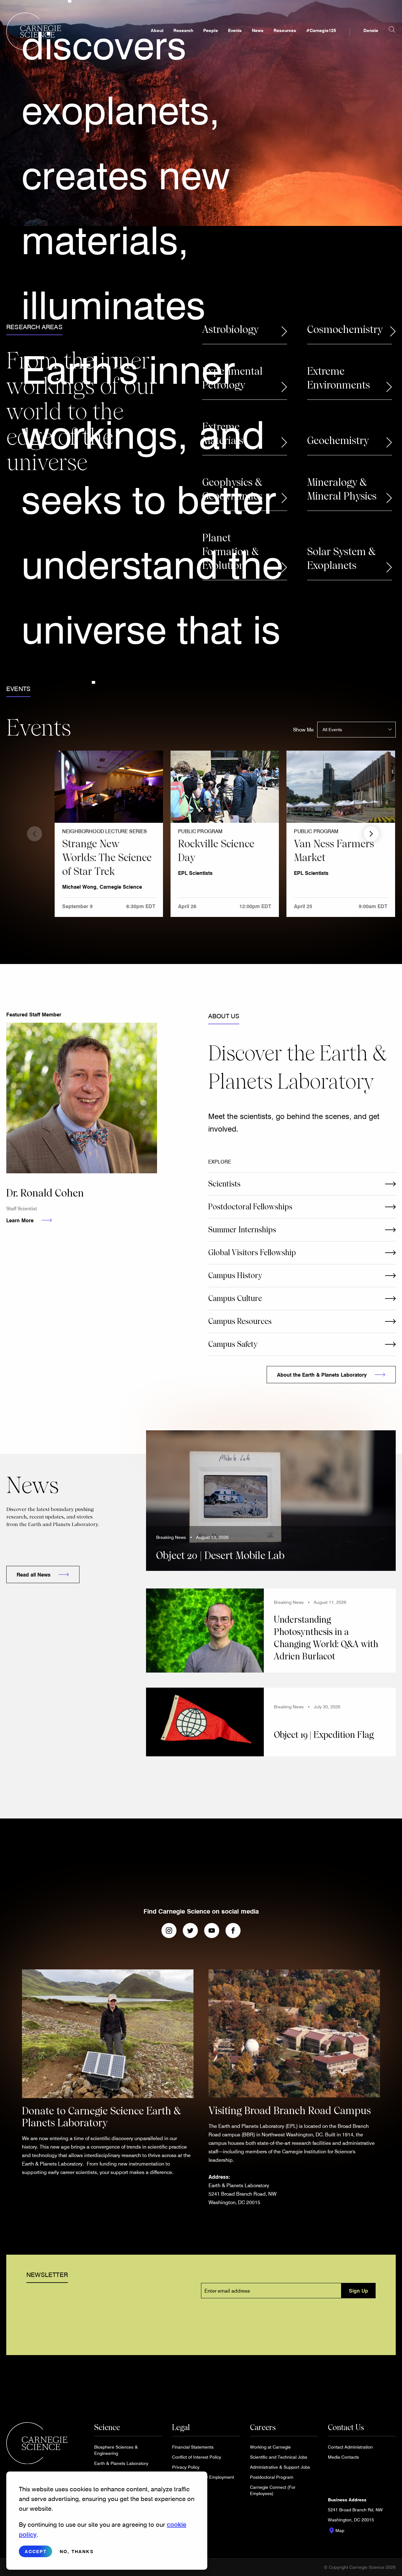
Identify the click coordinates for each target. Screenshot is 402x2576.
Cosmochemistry (345, 329)
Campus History (235, 1275)
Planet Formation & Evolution (231, 552)
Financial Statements (193, 2447)
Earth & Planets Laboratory (121, 2463)
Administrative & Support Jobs (280, 2467)
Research (183, 30)
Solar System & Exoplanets (341, 559)
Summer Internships (242, 1230)
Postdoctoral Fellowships (250, 1207)
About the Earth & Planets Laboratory (322, 1375)
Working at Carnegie (270, 2447)
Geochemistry (338, 441)
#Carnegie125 (321, 30)
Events (235, 30)
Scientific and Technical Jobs (279, 2457)
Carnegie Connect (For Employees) (273, 2490)
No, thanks (77, 2551)
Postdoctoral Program (272, 2477)
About (157, 30)
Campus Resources (240, 1321)
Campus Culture (235, 1298)
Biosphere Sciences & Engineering (116, 2450)
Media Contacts (343, 2457)
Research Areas (34, 327)
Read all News (34, 1575)
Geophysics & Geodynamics (232, 489)
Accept (36, 2551)
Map (336, 2530)
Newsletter (47, 2274)
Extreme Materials (223, 434)
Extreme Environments (339, 378)
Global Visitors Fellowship (252, 1253)
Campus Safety (233, 1344)
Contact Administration (350, 2447)
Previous (35, 834)
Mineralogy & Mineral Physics (342, 489)
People (211, 30)
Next (371, 834)
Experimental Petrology (232, 378)
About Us (224, 1016)
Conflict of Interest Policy (197, 2457)
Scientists (224, 1184)
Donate (371, 30)
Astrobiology (230, 329)
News (258, 30)
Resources (285, 30)
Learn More (20, 1220)
